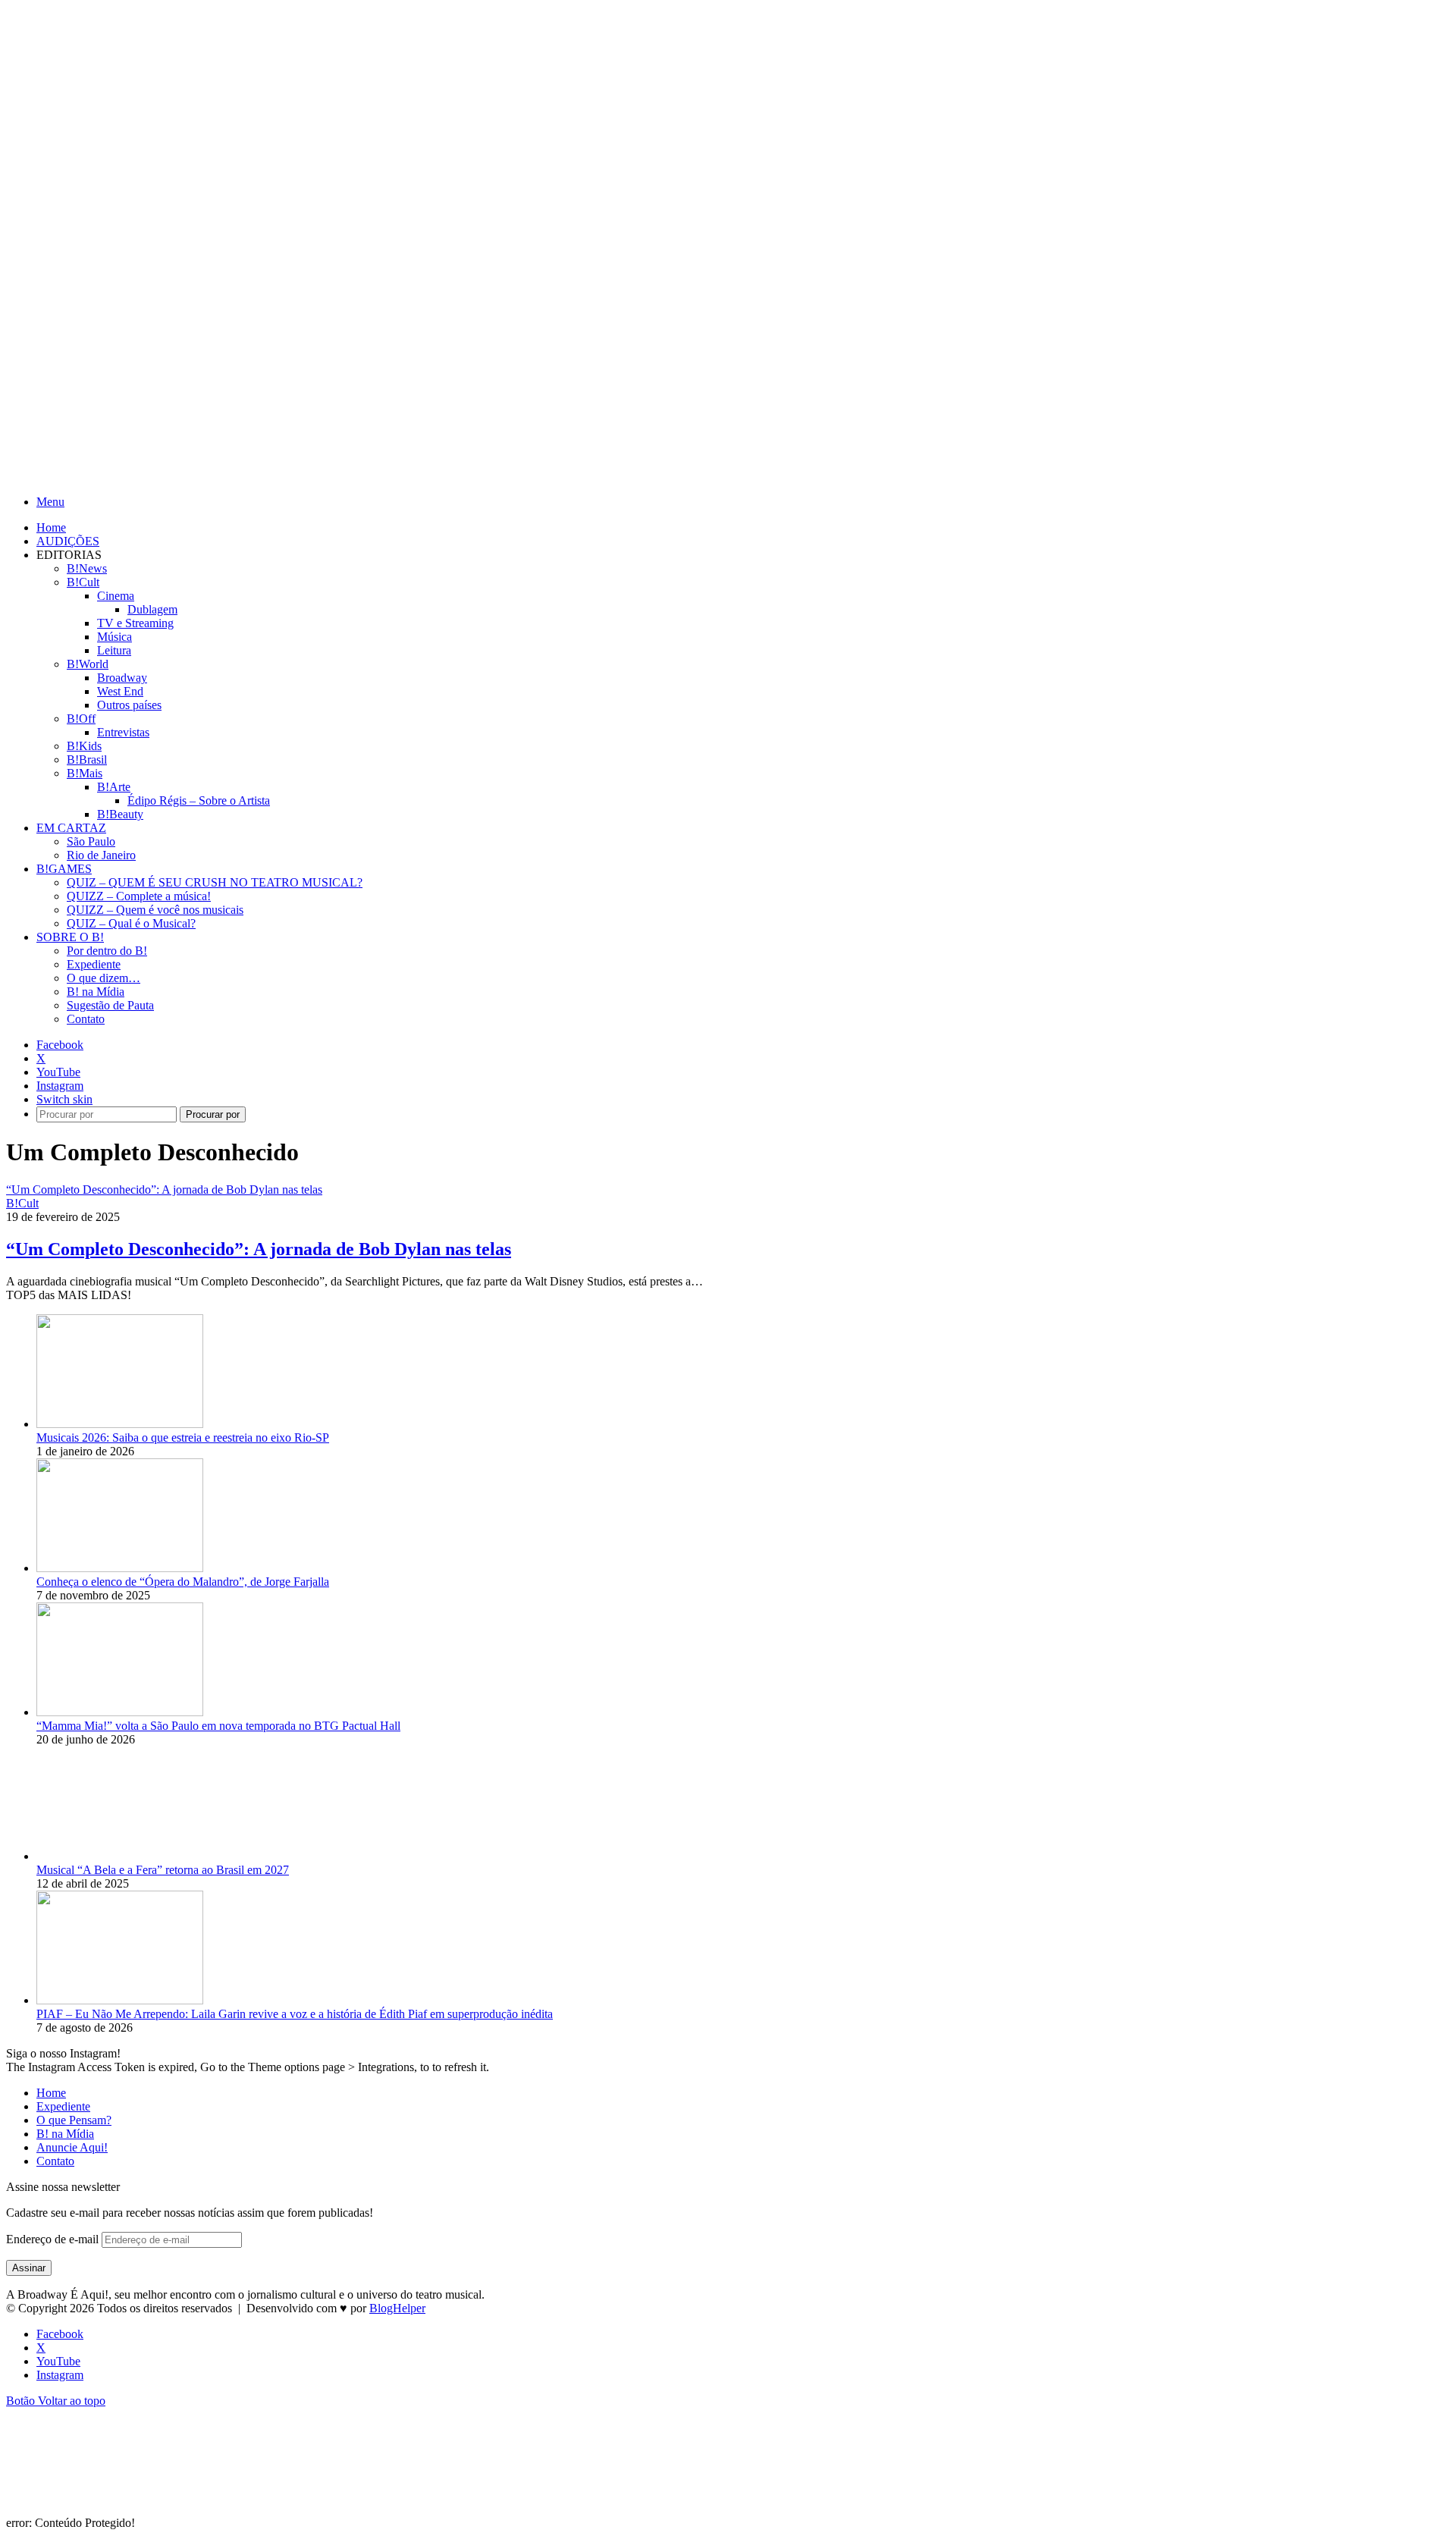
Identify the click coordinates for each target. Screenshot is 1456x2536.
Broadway (122, 678)
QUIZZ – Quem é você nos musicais (155, 910)
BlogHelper (397, 2308)
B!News (87, 568)
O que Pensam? (74, 2120)
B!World (88, 664)
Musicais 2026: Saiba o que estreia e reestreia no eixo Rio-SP (183, 1437)
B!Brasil (87, 760)
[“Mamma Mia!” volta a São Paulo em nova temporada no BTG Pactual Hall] (120, 1712)
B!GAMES (64, 869)
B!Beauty (120, 814)
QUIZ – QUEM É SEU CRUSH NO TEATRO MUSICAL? (215, 882)
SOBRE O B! (70, 937)
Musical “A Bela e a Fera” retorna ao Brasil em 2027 (163, 1870)
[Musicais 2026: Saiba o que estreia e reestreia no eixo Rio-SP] (120, 1424)
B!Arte (114, 787)
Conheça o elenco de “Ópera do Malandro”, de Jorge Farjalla (183, 1582)
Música (115, 637)
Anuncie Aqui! (72, 2147)
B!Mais (85, 773)
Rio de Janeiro (101, 855)
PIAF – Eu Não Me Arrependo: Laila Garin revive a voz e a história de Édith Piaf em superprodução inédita (295, 2014)
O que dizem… (104, 978)
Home (51, 527)
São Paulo (91, 841)
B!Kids (84, 746)
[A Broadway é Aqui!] (243, 476)
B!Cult (83, 582)
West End (120, 691)
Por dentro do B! (107, 951)
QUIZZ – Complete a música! (139, 896)
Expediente (94, 964)
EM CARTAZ (71, 828)
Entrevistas (123, 732)
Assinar (29, 2268)
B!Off (81, 719)
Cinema (116, 596)
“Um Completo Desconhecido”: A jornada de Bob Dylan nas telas (259, 1249)
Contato (86, 1019)
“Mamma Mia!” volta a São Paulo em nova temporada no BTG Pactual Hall (218, 1726)
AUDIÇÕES (68, 541)
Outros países (129, 705)
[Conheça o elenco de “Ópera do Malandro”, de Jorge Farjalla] (120, 1568)
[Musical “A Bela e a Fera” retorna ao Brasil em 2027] (120, 1856)
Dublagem (152, 609)
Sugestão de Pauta (110, 1005)
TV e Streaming (135, 623)
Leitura (114, 650)
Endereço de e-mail (54, 2239)
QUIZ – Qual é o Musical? (131, 923)
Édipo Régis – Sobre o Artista (199, 800)
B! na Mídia (96, 992)
